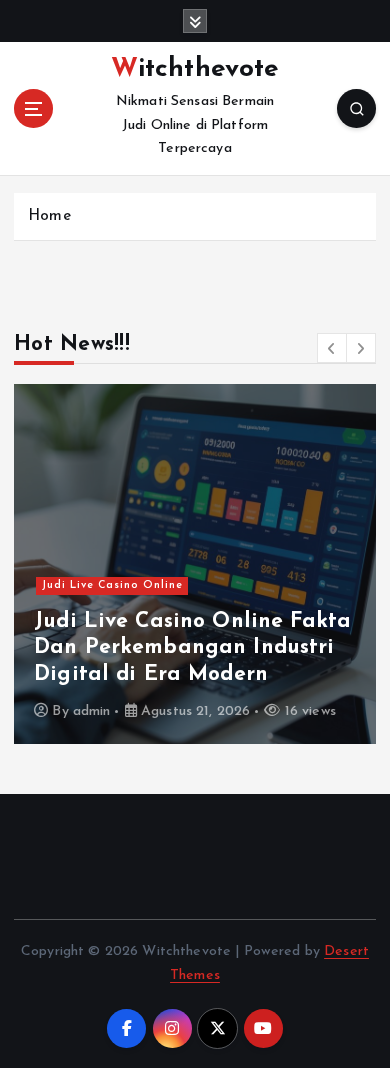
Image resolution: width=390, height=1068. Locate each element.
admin (92, 711)
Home (49, 216)
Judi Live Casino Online (112, 585)
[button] (332, 348)
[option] (195, 564)
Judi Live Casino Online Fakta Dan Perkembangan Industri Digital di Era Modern (192, 648)
